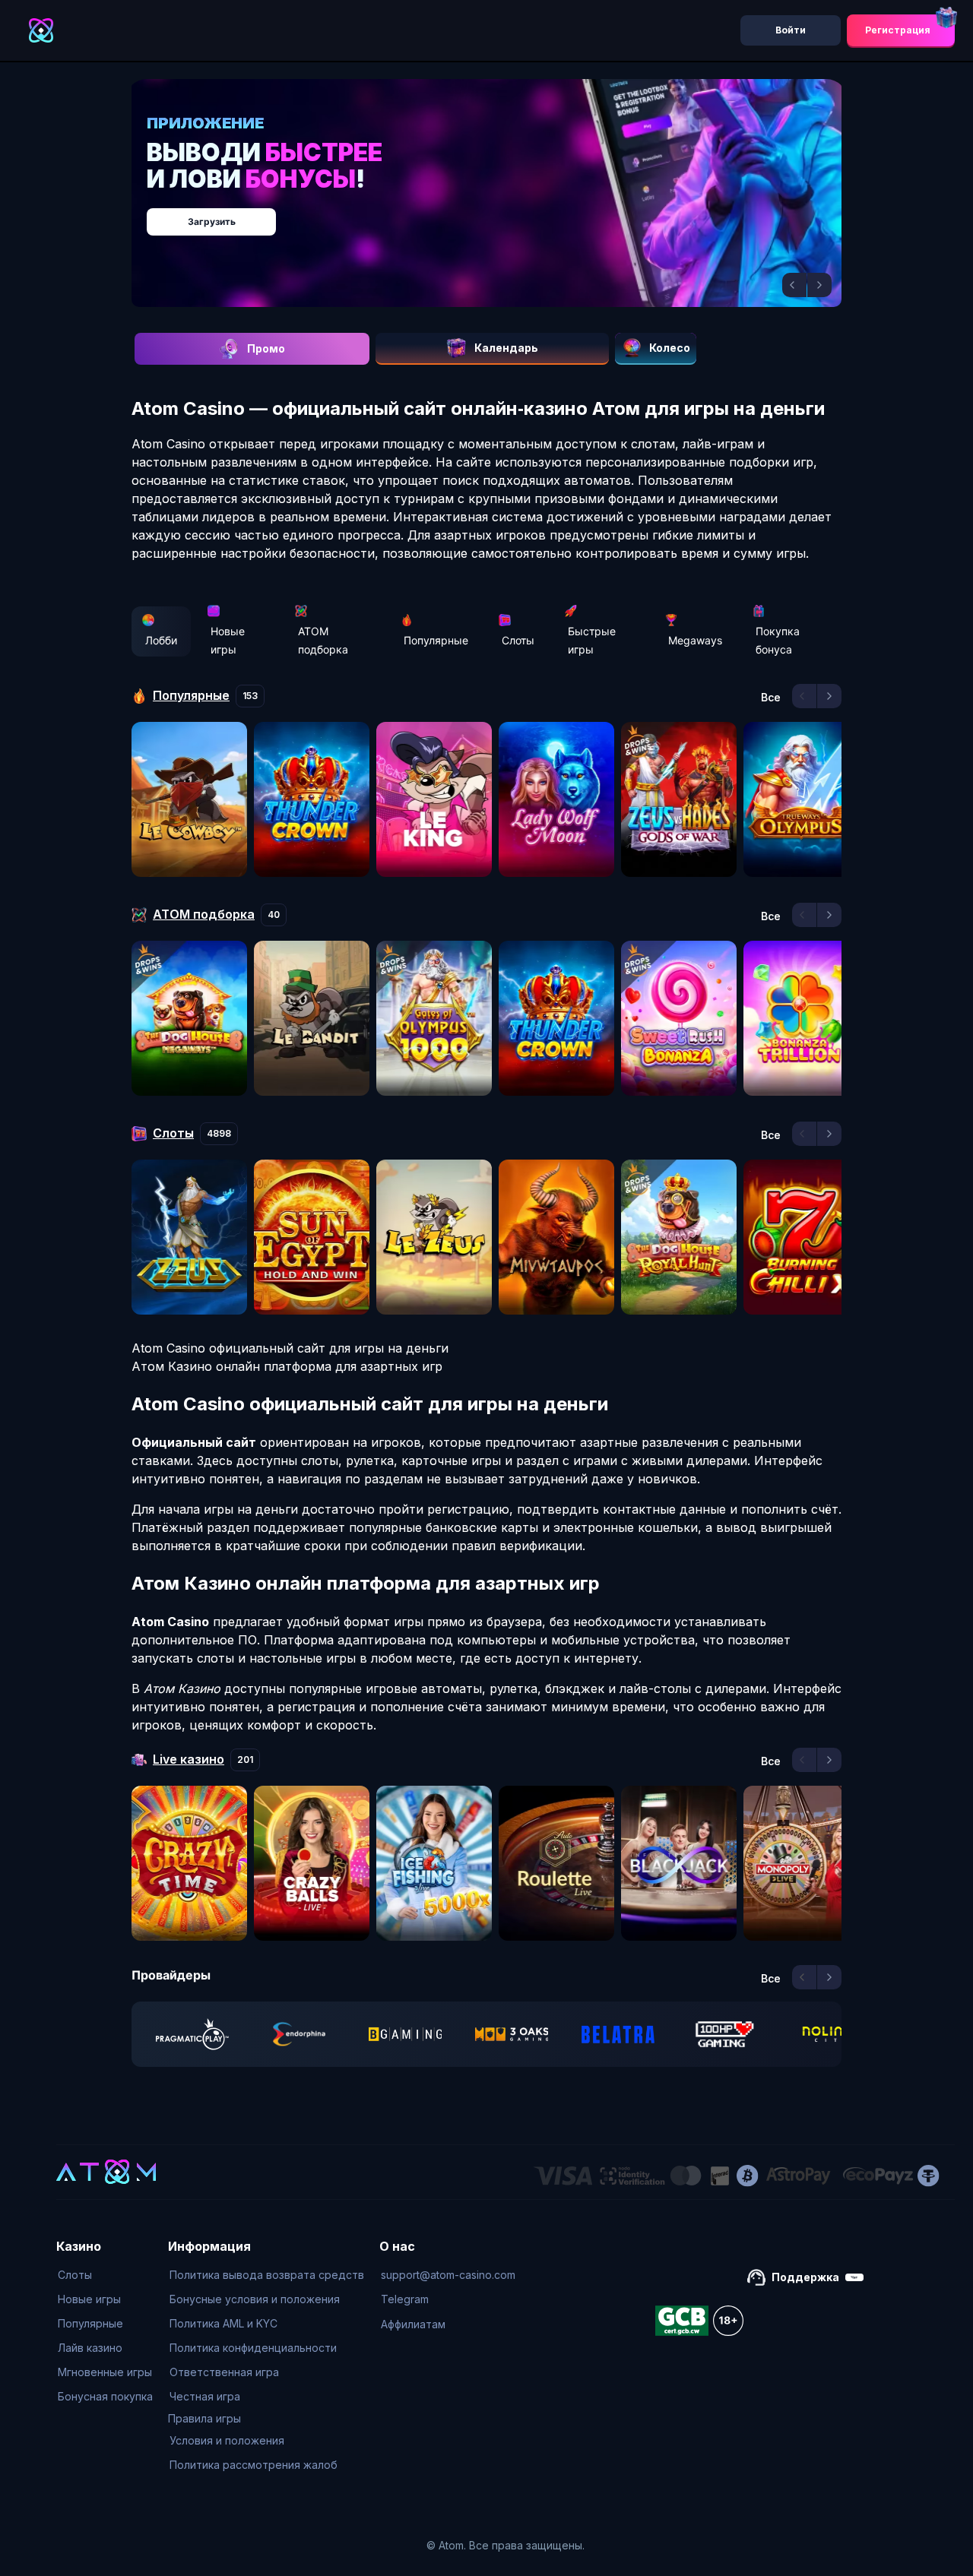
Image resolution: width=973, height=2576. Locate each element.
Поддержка (805, 2277)
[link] (192, 2034)
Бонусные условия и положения (255, 2299)
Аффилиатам (413, 2324)
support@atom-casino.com (448, 2275)
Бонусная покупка (105, 2396)
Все (771, 698)
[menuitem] (105, 2275)
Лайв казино (90, 2348)
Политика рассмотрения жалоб (254, 2465)
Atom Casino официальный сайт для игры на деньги (290, 1348)
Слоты (518, 640)
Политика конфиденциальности (253, 2348)
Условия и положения (227, 2440)
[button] (794, 285)
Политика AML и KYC (223, 2323)
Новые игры (228, 640)
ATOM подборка (323, 640)
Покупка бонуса (778, 640)
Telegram (405, 2299)
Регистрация (898, 30)
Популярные (436, 640)
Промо (266, 348)
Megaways (695, 640)
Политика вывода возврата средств (267, 2275)
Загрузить (502, 214)
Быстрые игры (592, 640)
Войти (791, 30)
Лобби (161, 640)
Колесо (670, 348)
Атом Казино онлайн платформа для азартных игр (287, 1366)
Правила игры (204, 2418)
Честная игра (205, 2396)
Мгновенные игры (105, 2372)
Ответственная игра (224, 2372)
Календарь (506, 348)
